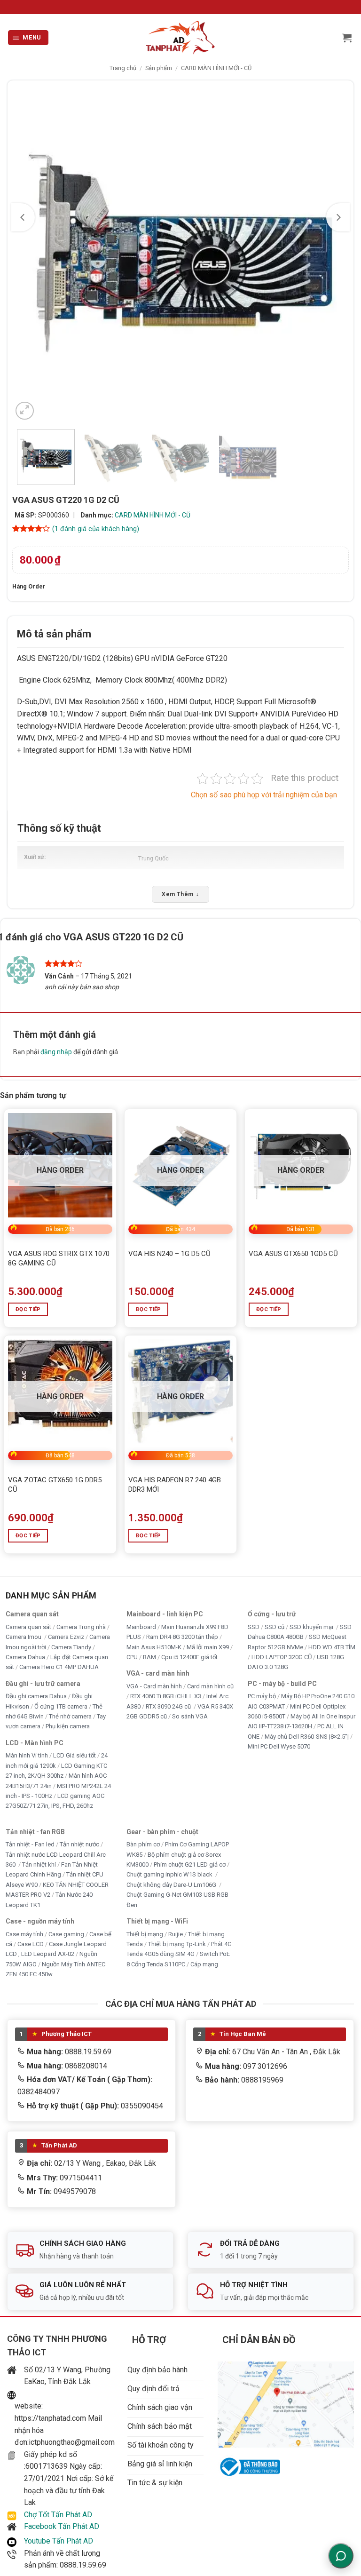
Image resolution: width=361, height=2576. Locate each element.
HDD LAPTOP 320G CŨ (282, 1657)
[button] (28, 38)
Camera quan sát (28, 1627)
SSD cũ (275, 1627)
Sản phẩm (159, 68)
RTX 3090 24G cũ (169, 1706)
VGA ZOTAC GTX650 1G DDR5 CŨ (55, 1485)
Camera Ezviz (66, 1637)
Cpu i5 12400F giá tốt (189, 1657)
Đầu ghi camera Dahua (36, 1696)
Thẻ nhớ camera (70, 1716)
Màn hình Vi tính (27, 1755)
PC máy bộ (262, 1696)
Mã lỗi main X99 (208, 1647)
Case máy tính (24, 1934)
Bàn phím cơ (143, 1844)
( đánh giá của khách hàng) (96, 529)
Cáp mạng (204, 1964)
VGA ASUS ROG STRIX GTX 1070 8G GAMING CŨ (59, 1258)
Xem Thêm (180, 894)
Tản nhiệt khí (39, 1864)
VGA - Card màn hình (154, 1686)
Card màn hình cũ (210, 1686)
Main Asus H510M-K (154, 1647)
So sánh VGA (190, 1716)
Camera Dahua (25, 1657)
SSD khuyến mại (312, 1627)
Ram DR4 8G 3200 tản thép (182, 1637)
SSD (254, 1627)
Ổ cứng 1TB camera (61, 1706)
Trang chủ (123, 68)
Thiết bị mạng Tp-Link (177, 1944)
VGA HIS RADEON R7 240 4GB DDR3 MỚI (175, 1485)
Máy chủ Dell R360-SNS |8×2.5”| (307, 1737)
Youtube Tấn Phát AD (59, 2541)
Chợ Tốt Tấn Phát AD (58, 2515)
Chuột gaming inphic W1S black (170, 1874)
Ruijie (176, 1934)
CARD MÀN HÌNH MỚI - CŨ (216, 68)
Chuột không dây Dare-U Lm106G (172, 1885)
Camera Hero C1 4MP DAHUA (59, 1667)
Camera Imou (24, 1637)
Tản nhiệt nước (79, 1844)
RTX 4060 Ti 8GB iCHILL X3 (166, 1696)
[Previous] (23, 217)
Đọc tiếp (28, 1309)
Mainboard (141, 1627)
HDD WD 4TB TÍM (332, 1647)
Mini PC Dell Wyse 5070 (280, 1746)
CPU (132, 1657)
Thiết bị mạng (145, 1934)
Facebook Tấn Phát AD (62, 2526)
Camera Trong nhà (81, 1627)
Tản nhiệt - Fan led (30, 1844)
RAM (149, 1657)
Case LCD (31, 1944)
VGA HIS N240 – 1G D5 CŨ (169, 1254)
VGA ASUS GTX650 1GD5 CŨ (293, 1254)
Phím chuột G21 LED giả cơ (190, 1864)
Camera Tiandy (71, 1647)
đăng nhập (56, 1052)
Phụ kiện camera (68, 1726)
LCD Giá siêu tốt (75, 1755)
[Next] (338, 217)
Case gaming (66, 1934)
